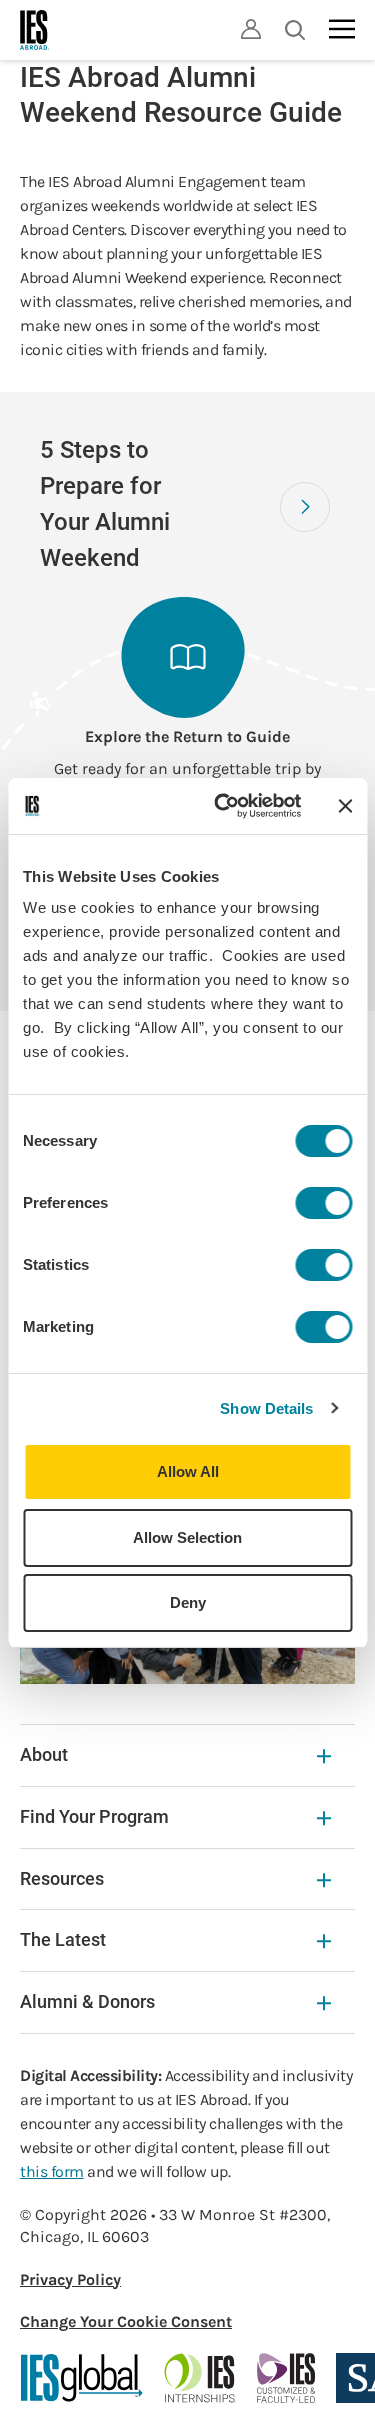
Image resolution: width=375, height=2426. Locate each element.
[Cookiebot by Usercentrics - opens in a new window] (223, 806)
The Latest (63, 1939)
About (44, 1754)
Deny (188, 1602)
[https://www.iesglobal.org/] (82, 2378)
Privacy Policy (70, 2279)
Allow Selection (187, 1537)
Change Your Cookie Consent (126, 2321)
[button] (305, 507)
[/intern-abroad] (200, 2378)
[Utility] (251, 29)
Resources (62, 1878)
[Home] (35, 30)
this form (52, 2171)
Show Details (266, 1408)
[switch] (323, 1203)
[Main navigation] (342, 29)
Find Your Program (94, 1816)
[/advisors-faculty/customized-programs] (286, 2378)
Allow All (188, 1471)
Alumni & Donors (87, 2001)
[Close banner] (345, 806)
